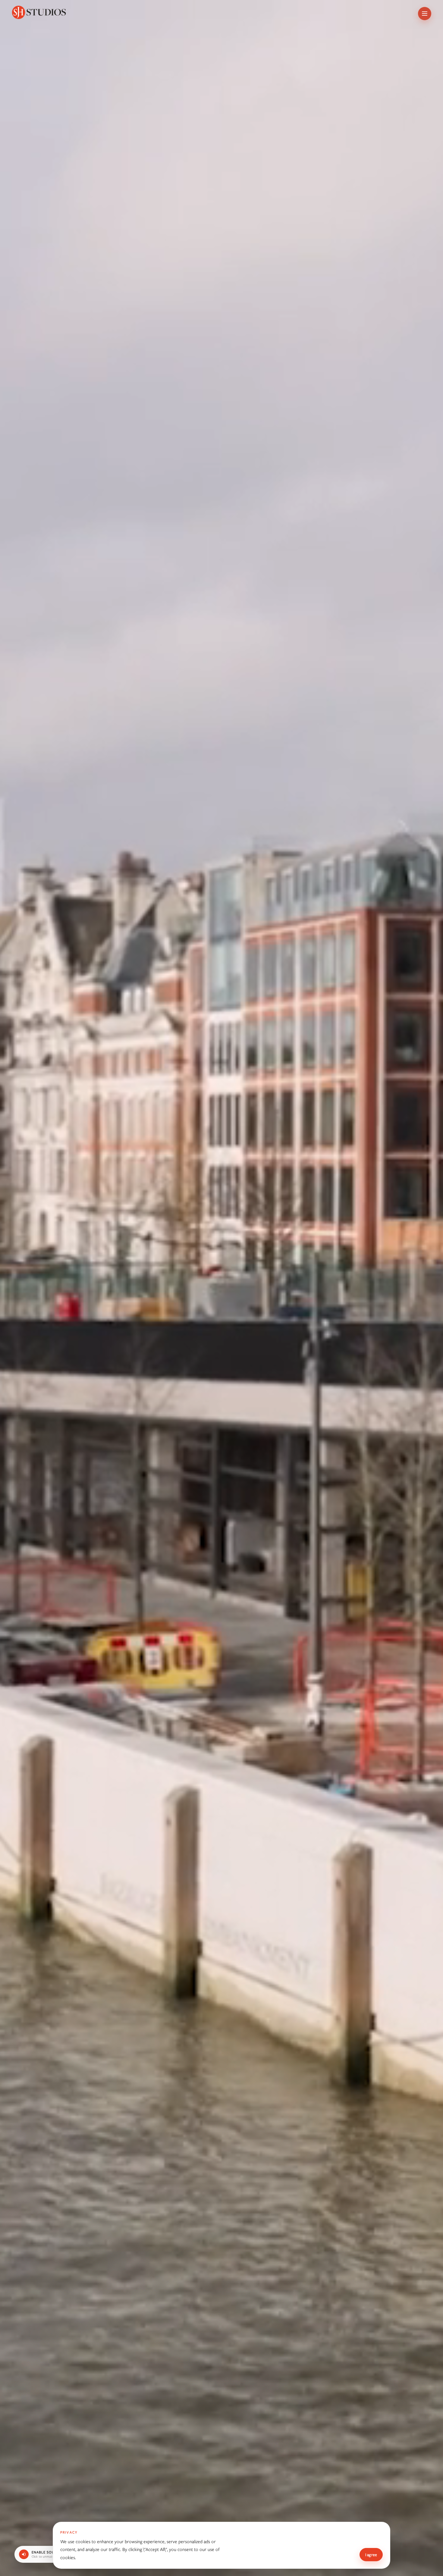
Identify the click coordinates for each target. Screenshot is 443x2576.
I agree (371, 2555)
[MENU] (425, 14)
